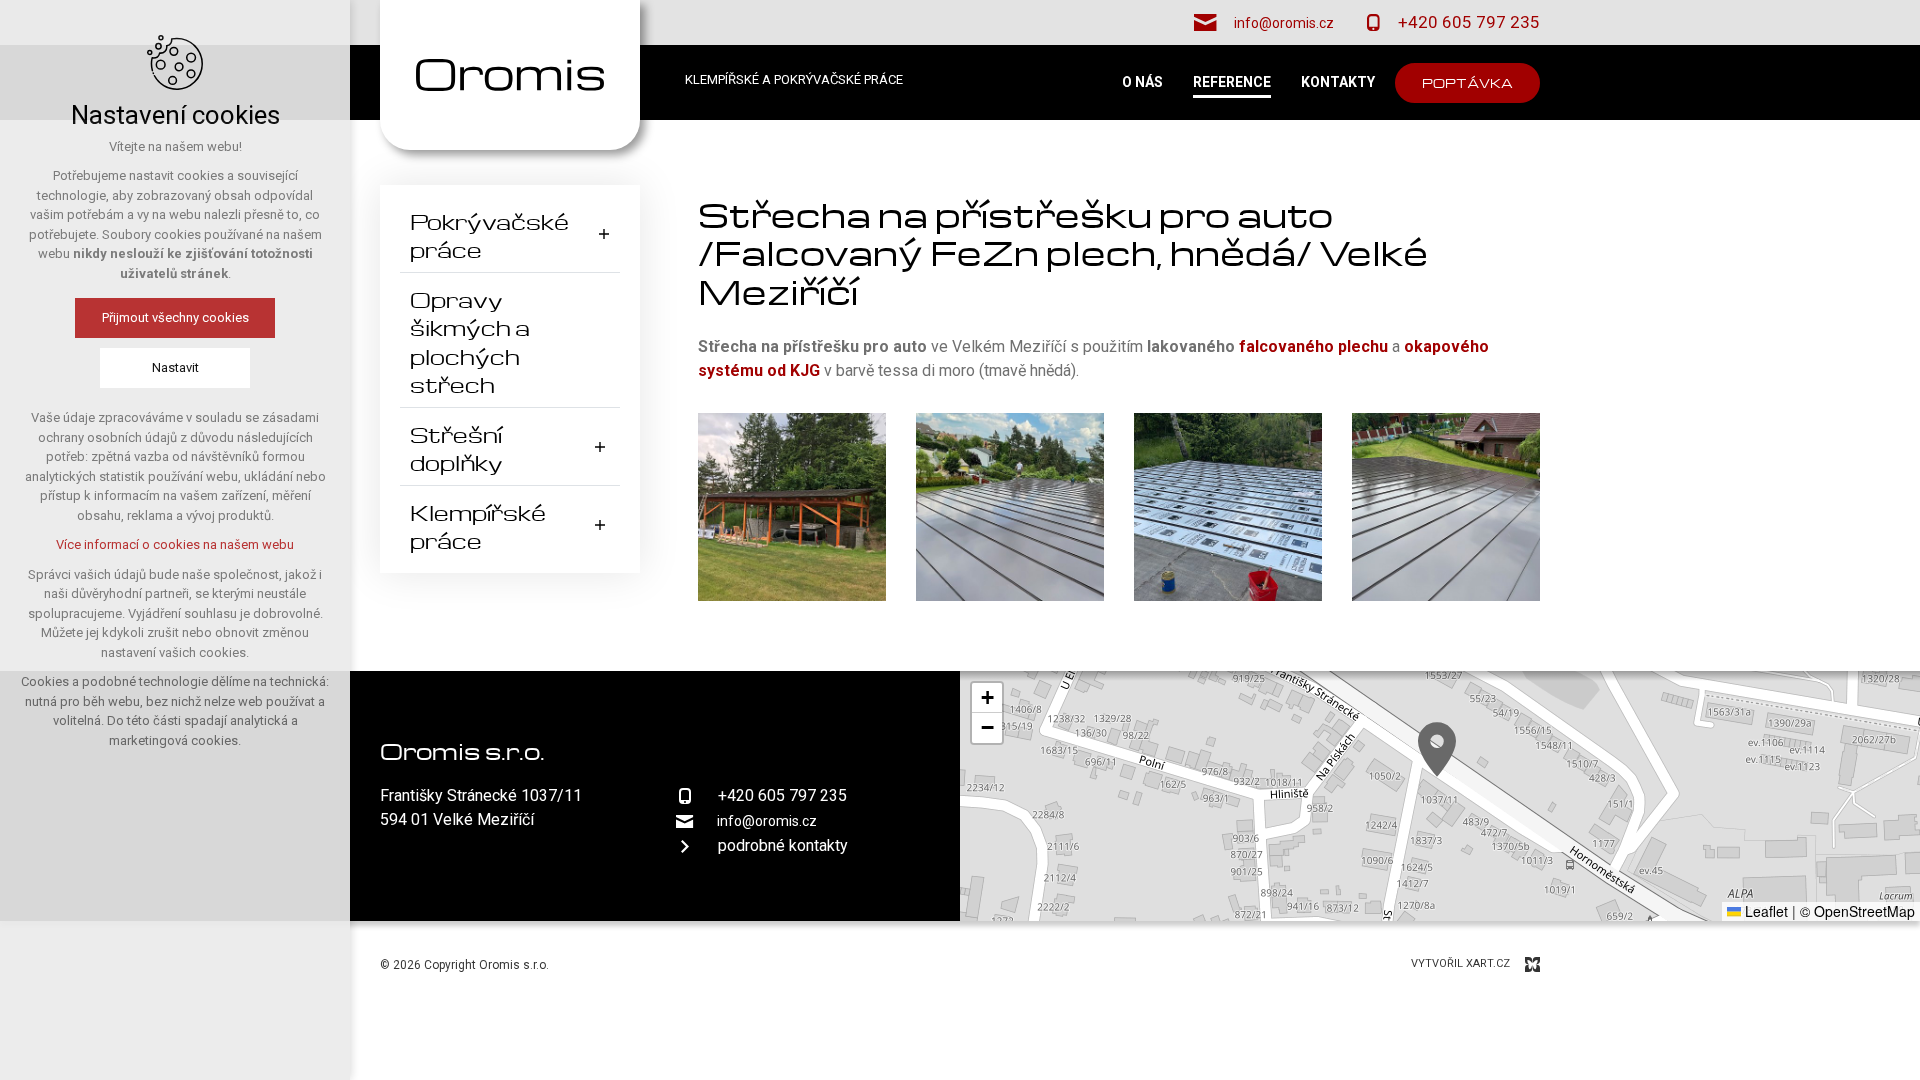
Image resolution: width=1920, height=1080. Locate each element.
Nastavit (175, 367)
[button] (1437, 749)
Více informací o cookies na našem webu (175, 544)
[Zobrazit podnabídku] (604, 233)
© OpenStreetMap (1857, 911)
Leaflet (1764, 911)
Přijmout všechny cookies (175, 317)
